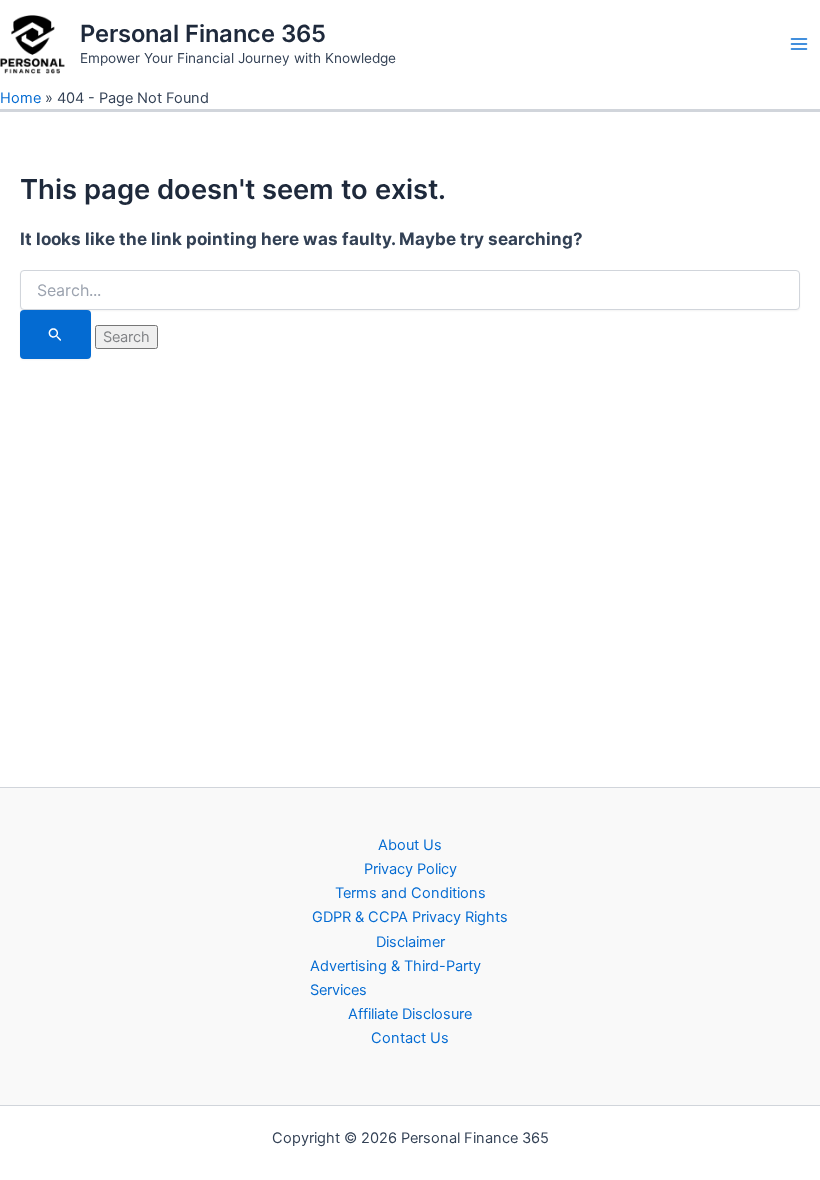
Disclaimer (410, 942)
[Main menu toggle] (799, 44)
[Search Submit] (55, 334)
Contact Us (410, 1038)
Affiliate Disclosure (410, 1014)
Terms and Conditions (410, 893)
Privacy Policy (410, 869)
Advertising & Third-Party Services (395, 978)
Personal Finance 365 (203, 33)
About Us (410, 845)
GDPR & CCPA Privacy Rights (410, 917)
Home (20, 98)
